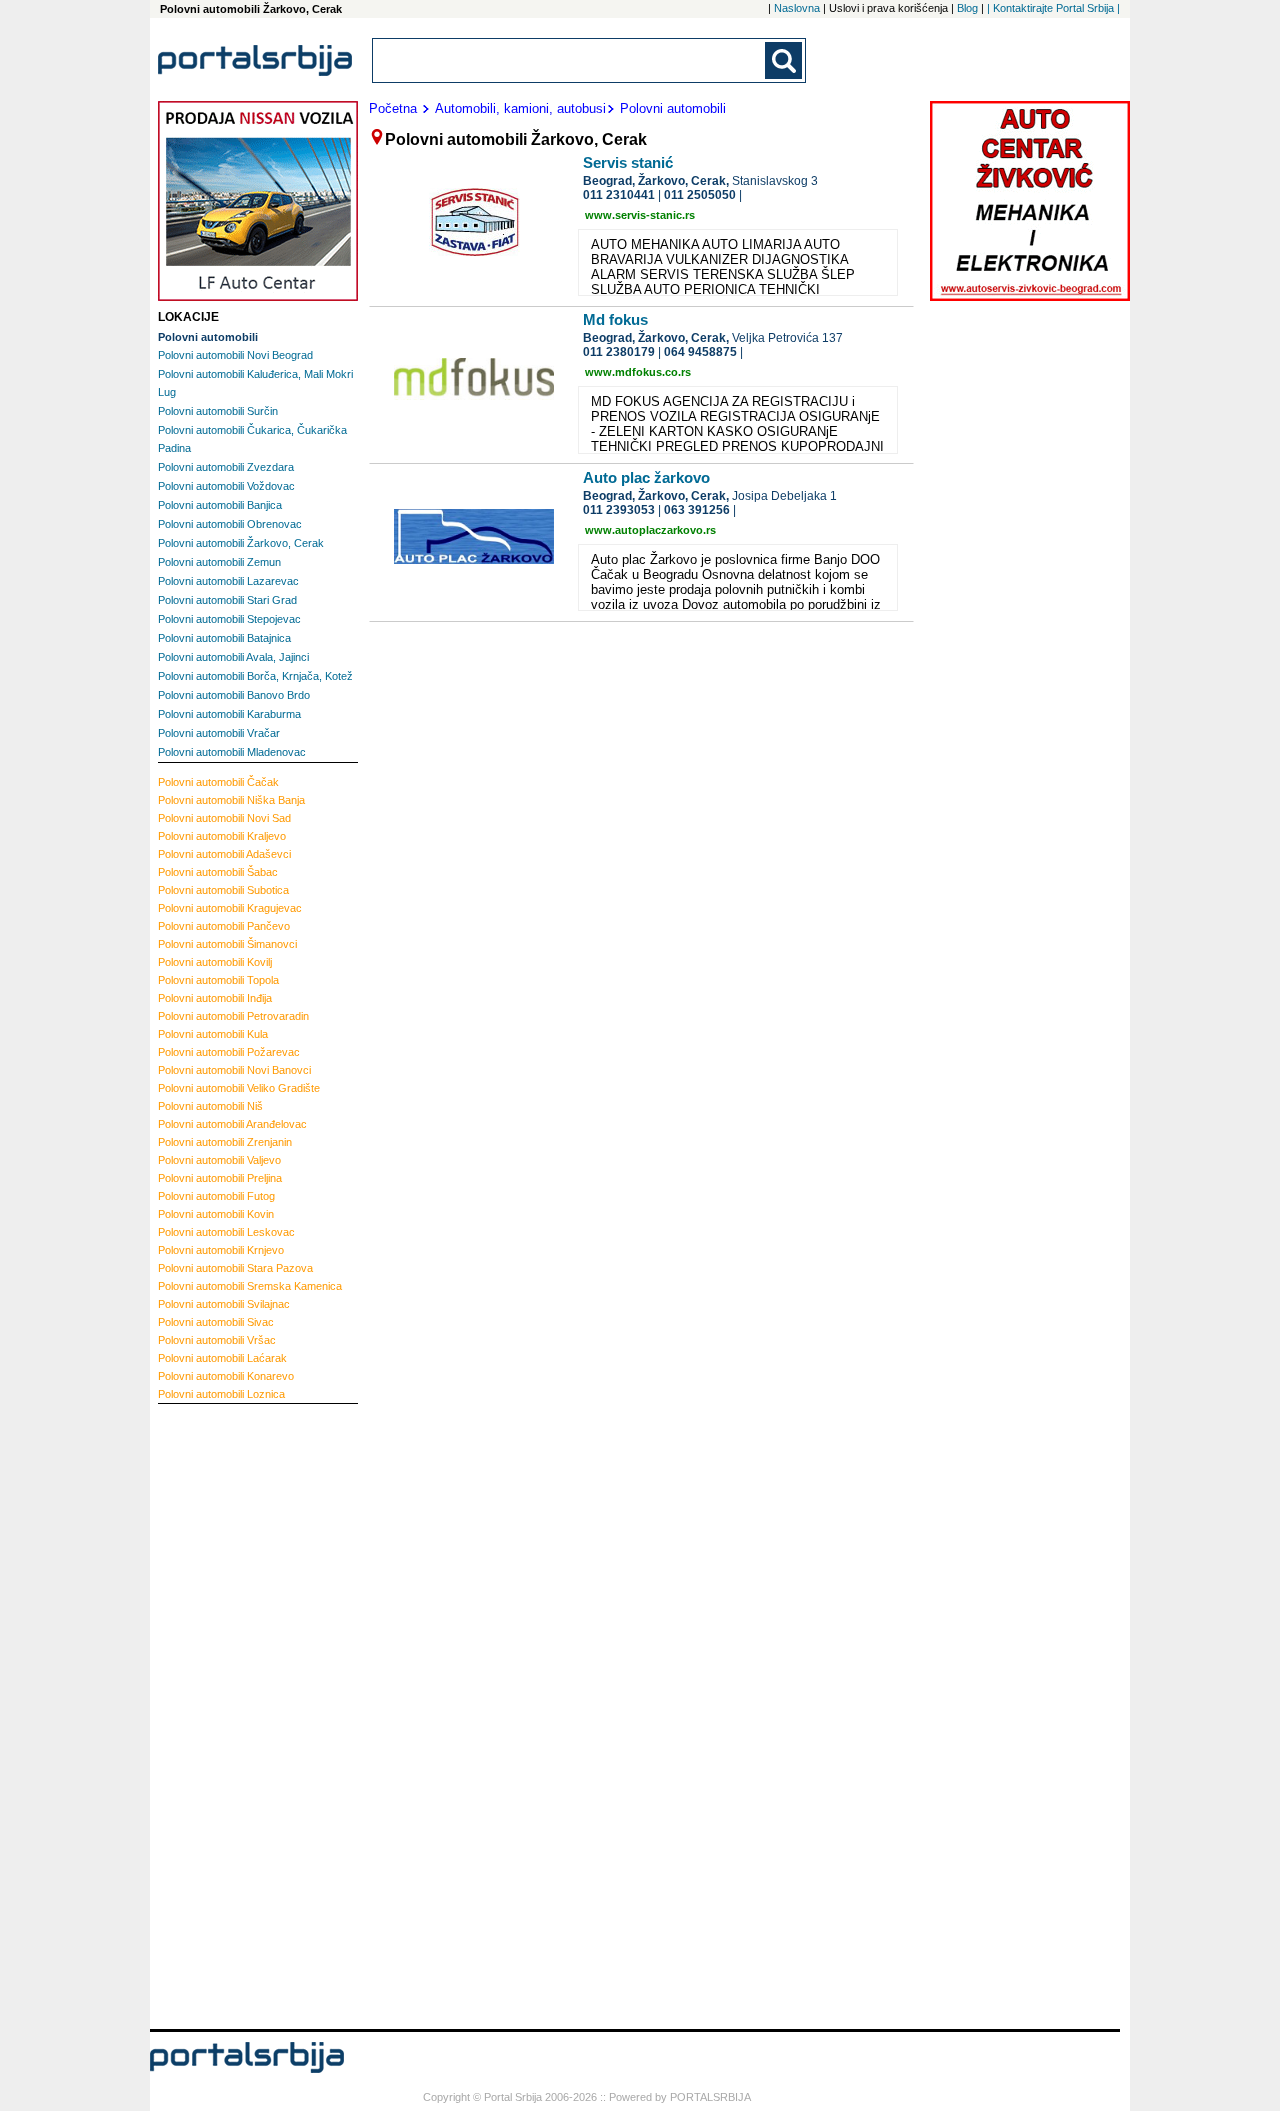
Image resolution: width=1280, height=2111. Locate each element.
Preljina (220, 1178)
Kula (213, 1034)
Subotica (223, 890)
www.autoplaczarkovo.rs (650, 530)
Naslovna (797, 8)
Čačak (218, 782)
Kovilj (215, 962)
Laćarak (222, 1358)
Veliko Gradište (239, 1088)
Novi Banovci (234, 1070)
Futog (216, 1196)
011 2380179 (619, 352)
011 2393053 (619, 510)
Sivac (216, 1322)
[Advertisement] (238, 1714)
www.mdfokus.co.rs (638, 372)
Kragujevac (230, 908)
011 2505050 (700, 195)
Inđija (215, 998)
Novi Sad (224, 818)
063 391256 (697, 510)
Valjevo (219, 1160)
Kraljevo (222, 836)
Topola (218, 980)
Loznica (221, 1394)
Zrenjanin (225, 1142)
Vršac (217, 1340)
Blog (967, 8)
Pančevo (224, 926)
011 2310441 (619, 195)
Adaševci (224, 854)
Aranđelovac (232, 1124)
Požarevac (229, 1052)
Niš (210, 1106)
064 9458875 (700, 352)
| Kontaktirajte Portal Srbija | (1053, 8)
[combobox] (570, 60)
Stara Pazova (235, 1268)
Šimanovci (227, 944)
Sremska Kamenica (250, 1286)
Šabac (218, 872)
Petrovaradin (233, 1016)
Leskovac (226, 1232)
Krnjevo (221, 1250)
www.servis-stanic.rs (640, 215)
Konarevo (226, 1376)
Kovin (216, 1214)
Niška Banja (231, 800)
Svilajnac (224, 1304)
